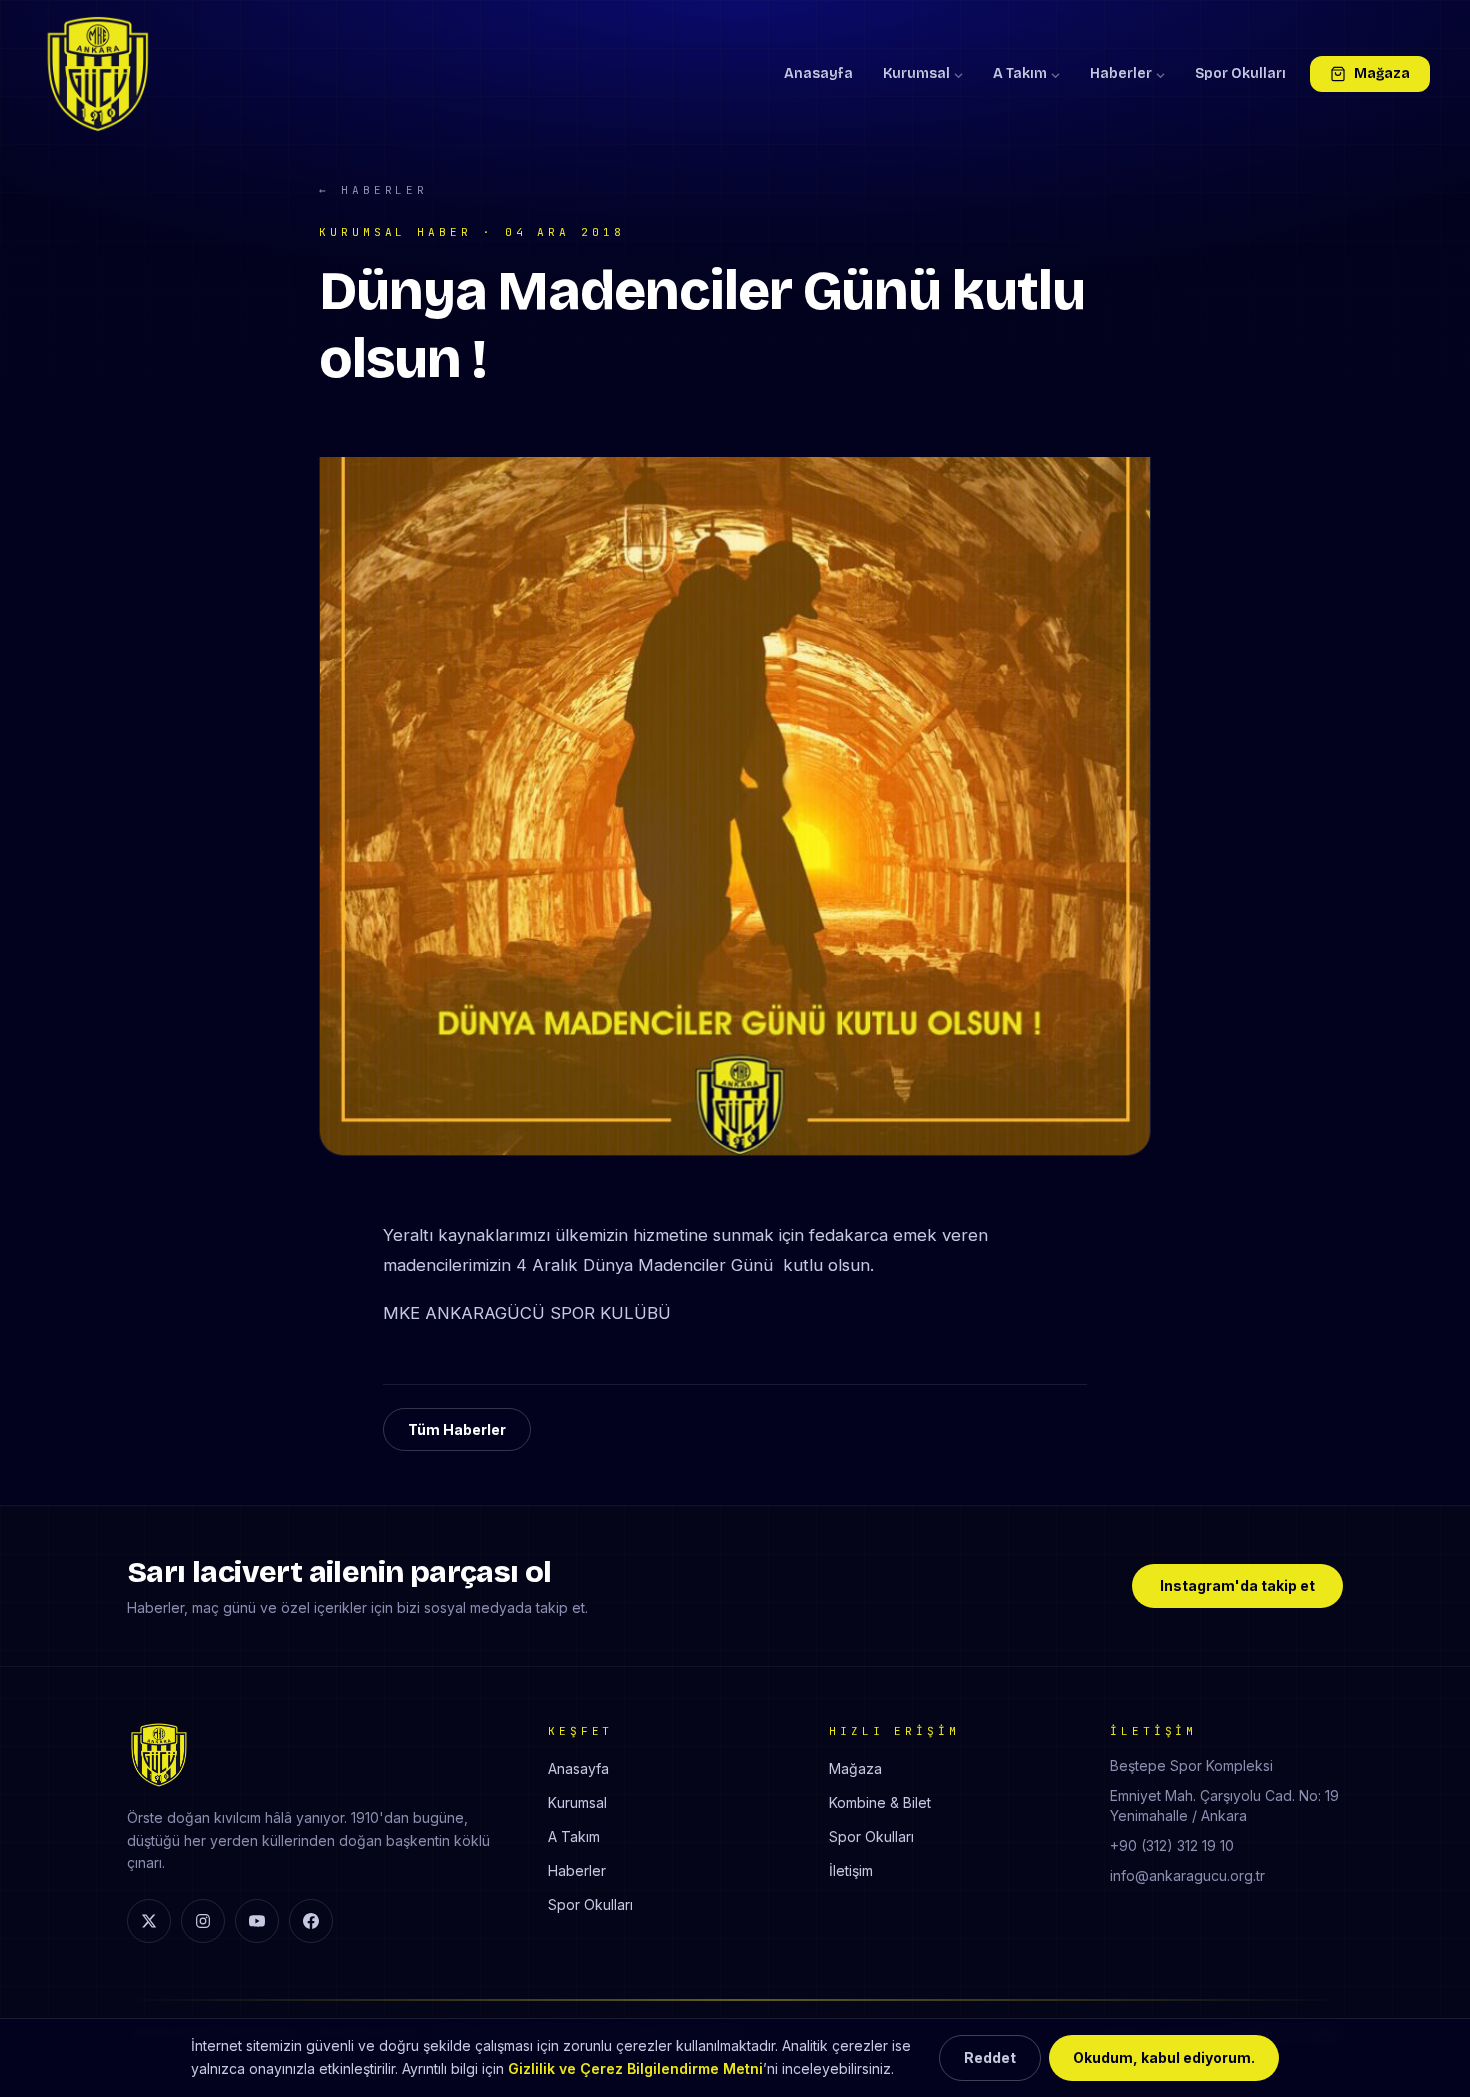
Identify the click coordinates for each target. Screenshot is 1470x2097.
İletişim (851, 1870)
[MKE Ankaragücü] (98, 74)
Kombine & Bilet (880, 1802)
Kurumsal (916, 73)
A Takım (1020, 73)
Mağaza (1382, 73)
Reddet (990, 2057)
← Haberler (373, 190)
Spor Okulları (1240, 73)
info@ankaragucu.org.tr (1187, 1875)
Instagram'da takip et (1237, 1585)
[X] (149, 1921)
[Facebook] (311, 1921)
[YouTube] (257, 1921)
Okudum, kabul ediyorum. (1164, 2057)
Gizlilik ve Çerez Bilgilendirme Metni (635, 2068)
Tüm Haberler (457, 1429)
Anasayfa (818, 73)
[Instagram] (203, 1921)
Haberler (1121, 73)
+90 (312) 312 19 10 (1172, 1845)
